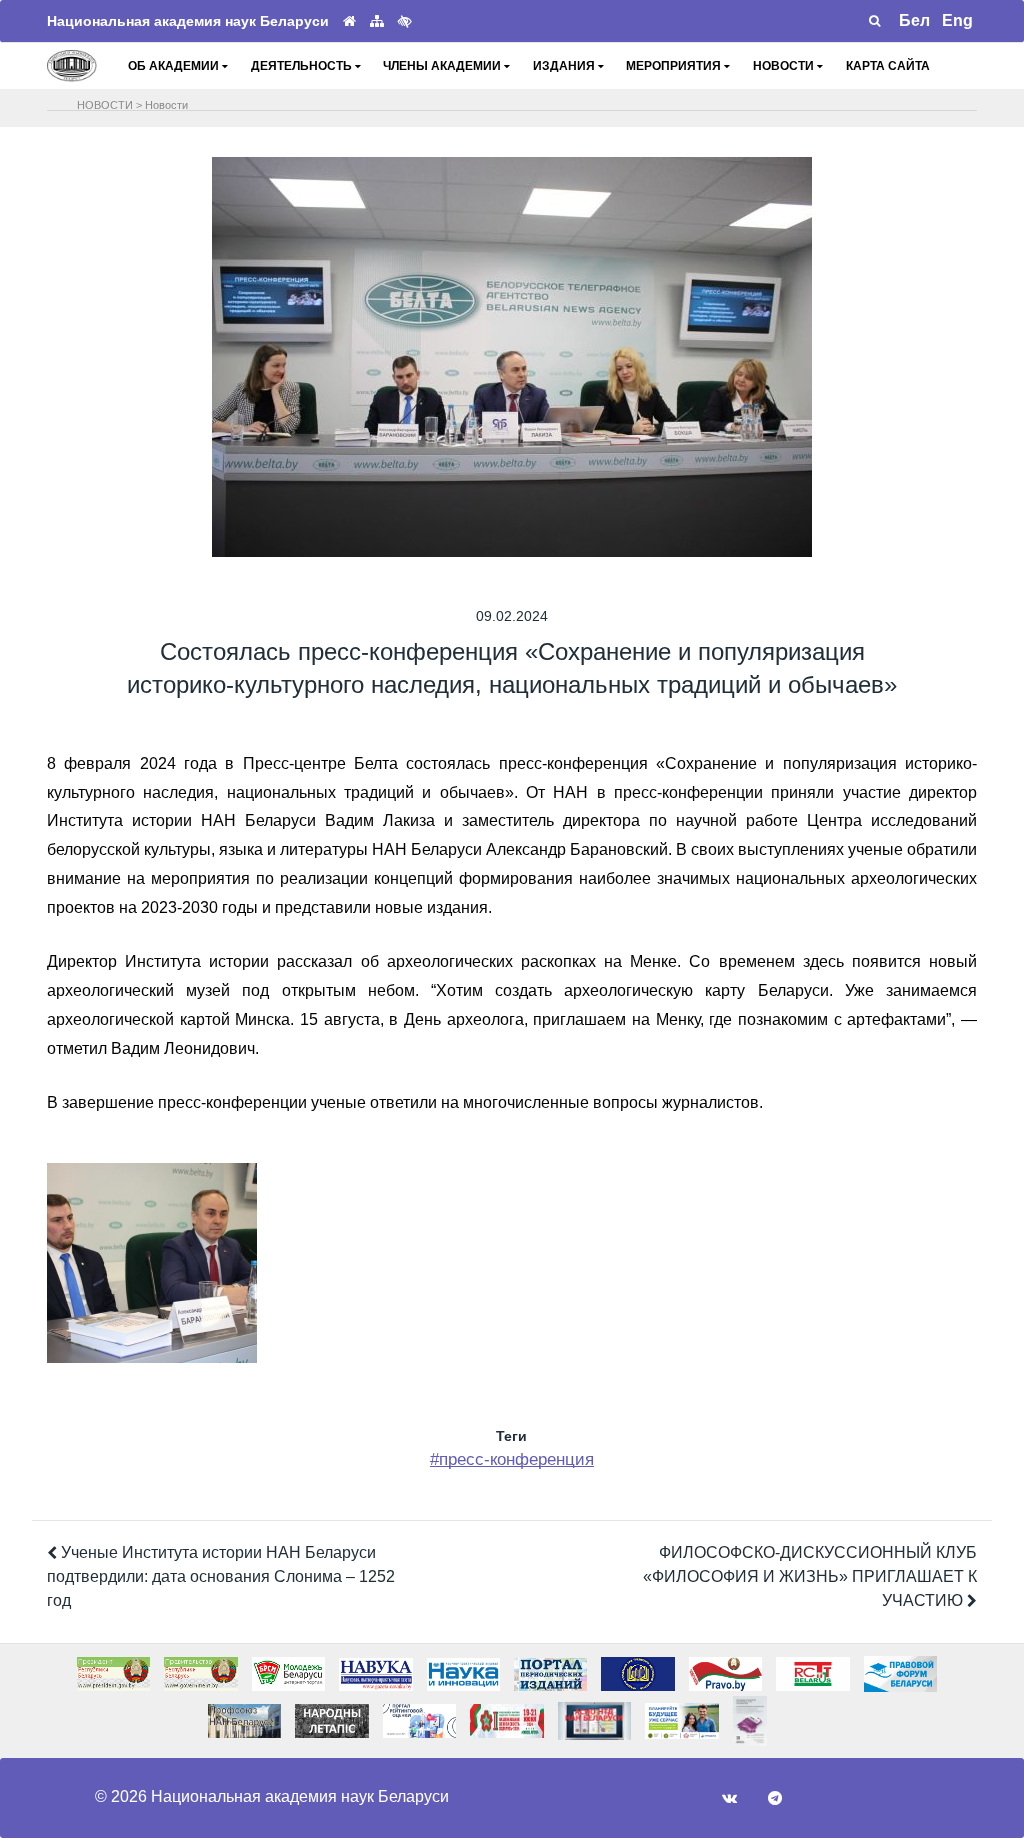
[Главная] (349, 21)
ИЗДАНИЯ (565, 66)
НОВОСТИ (785, 66)
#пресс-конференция (512, 1459)
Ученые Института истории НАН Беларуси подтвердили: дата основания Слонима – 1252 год (221, 1576)
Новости (166, 105)
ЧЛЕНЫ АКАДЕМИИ (443, 66)
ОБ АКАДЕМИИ (175, 66)
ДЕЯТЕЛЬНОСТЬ (303, 66)
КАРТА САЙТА (888, 66)
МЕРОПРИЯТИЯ (675, 66)
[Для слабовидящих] (405, 21)
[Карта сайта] (377, 21)
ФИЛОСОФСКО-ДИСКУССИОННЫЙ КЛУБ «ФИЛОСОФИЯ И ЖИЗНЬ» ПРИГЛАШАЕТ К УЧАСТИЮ (810, 1576)
